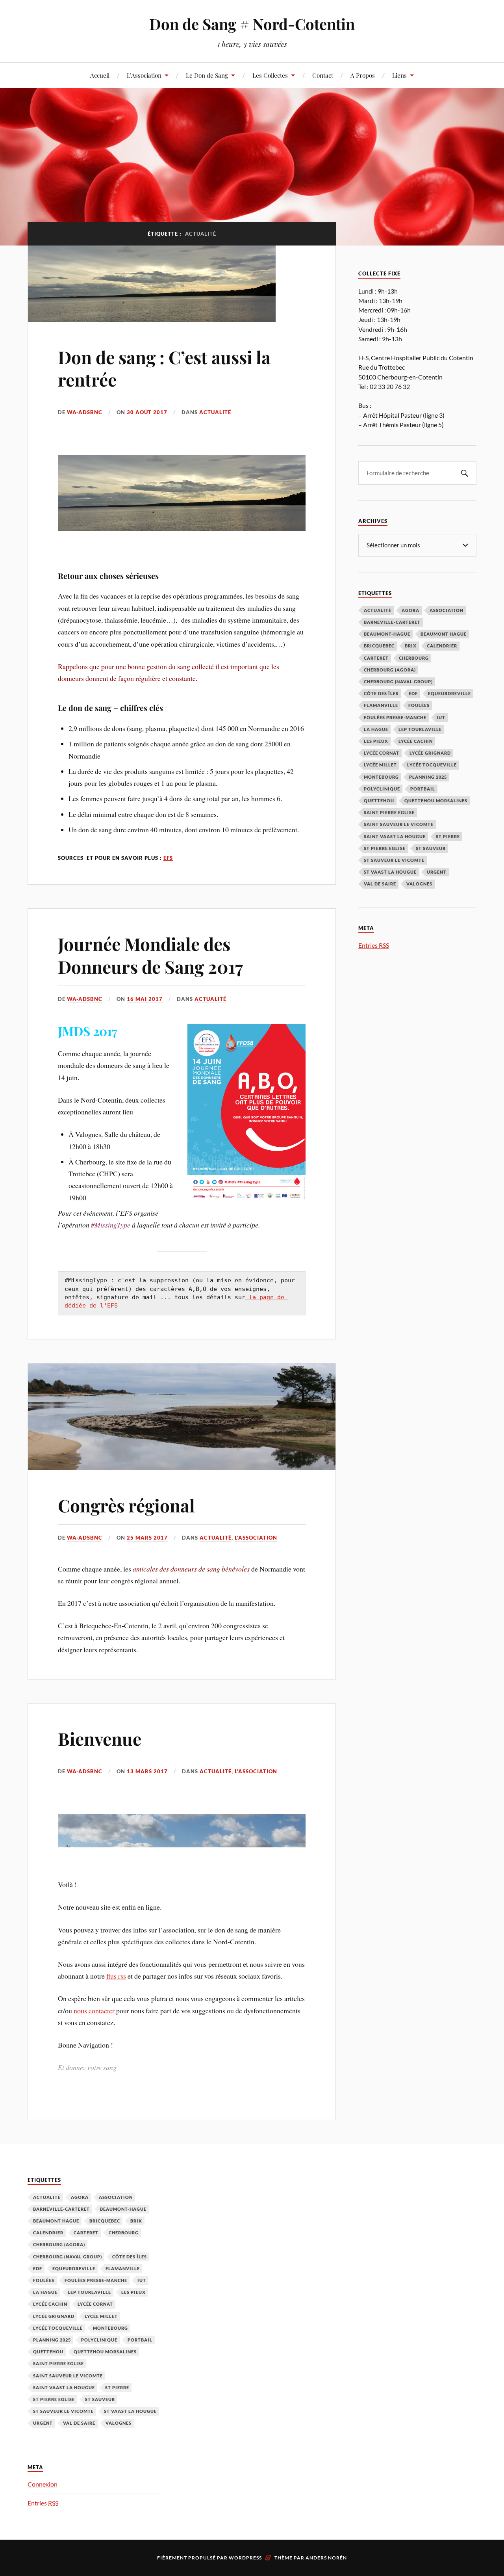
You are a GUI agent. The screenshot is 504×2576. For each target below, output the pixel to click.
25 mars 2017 (147, 1538)
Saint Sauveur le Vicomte (399, 824)
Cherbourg (414, 658)
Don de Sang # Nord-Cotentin (252, 24)
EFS (168, 858)
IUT (441, 717)
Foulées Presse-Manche (395, 717)
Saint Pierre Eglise (389, 812)
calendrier (442, 646)
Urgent (437, 872)
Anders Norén (326, 2558)
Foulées (419, 705)
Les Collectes (270, 75)
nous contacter (95, 2011)
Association (447, 610)
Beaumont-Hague (387, 634)
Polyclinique (382, 789)
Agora (410, 610)
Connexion (43, 2484)
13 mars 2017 (147, 1771)
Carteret (376, 658)
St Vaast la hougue (390, 872)
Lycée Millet (380, 765)
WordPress (245, 2558)
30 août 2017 (147, 412)
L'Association (256, 1538)
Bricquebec (379, 646)
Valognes (419, 884)
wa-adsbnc (85, 412)
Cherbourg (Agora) (390, 670)
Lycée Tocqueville (432, 765)
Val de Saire (380, 884)
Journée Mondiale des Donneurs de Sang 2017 (150, 955)
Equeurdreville (449, 693)
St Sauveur (431, 848)
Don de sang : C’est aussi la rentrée (164, 368)
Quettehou (379, 801)
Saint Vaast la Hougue (395, 836)
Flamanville (381, 705)
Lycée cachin (416, 741)
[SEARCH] (465, 473)
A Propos (363, 75)
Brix (411, 646)
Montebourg (381, 777)
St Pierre (448, 836)
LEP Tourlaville (420, 729)
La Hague (376, 729)
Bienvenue (100, 1738)
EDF (413, 693)
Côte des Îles (381, 693)
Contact (323, 75)
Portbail (423, 789)
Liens (399, 75)
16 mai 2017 (145, 999)
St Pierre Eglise (385, 848)
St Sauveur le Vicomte (394, 860)
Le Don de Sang (207, 75)
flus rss (116, 1976)
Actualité (215, 412)
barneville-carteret (392, 622)
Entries (374, 945)
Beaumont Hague (444, 634)
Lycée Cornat (382, 753)
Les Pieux (376, 741)
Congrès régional (126, 1505)
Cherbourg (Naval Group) (398, 682)
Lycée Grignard (430, 753)
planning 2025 (428, 777)
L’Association (144, 75)
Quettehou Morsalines (436, 801)
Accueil (100, 75)
